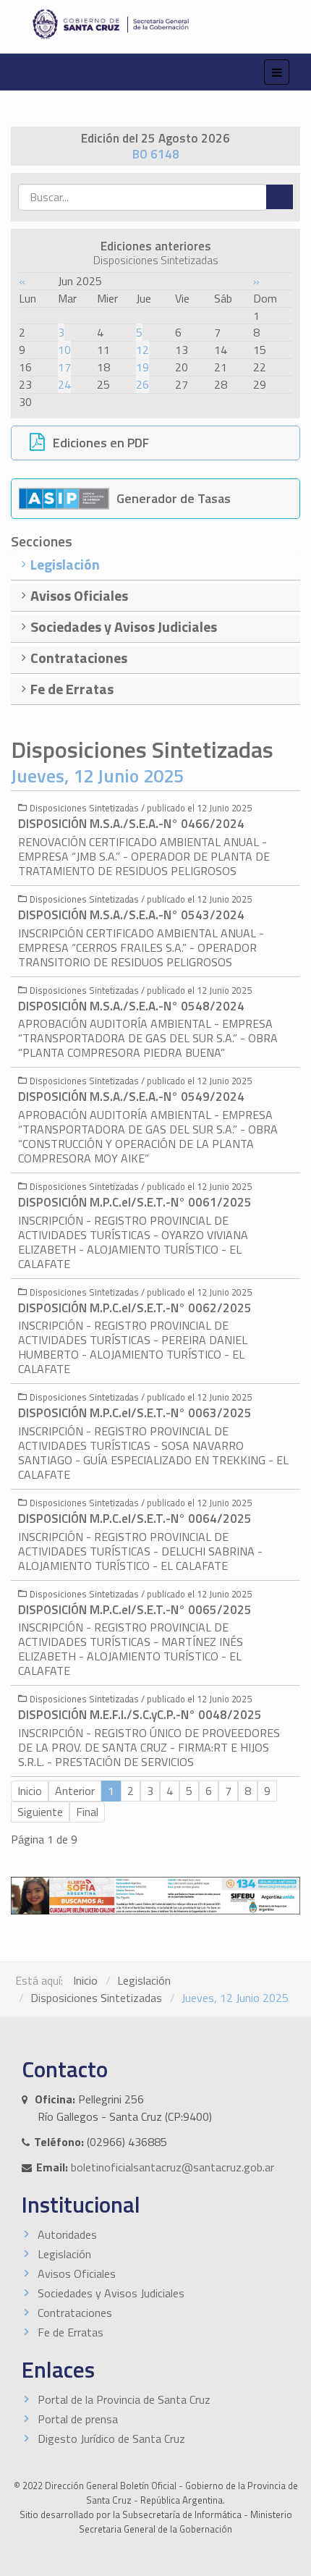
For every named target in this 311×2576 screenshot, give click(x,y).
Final (87, 1812)
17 (64, 367)
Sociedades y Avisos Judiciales (111, 2293)
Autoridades (67, 2234)
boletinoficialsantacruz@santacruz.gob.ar (172, 2167)
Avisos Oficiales (77, 2273)
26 (142, 384)
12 (142, 350)
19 (142, 367)
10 (64, 350)
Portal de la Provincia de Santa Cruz (124, 2399)
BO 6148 (156, 154)
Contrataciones (75, 2313)
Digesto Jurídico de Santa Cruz (111, 2438)
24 (64, 384)
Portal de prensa (78, 2419)
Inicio (85, 1980)
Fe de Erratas (71, 2332)
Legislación (144, 1980)
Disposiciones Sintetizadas (96, 1998)
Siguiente (40, 1812)
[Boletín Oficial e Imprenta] (155, 24)
